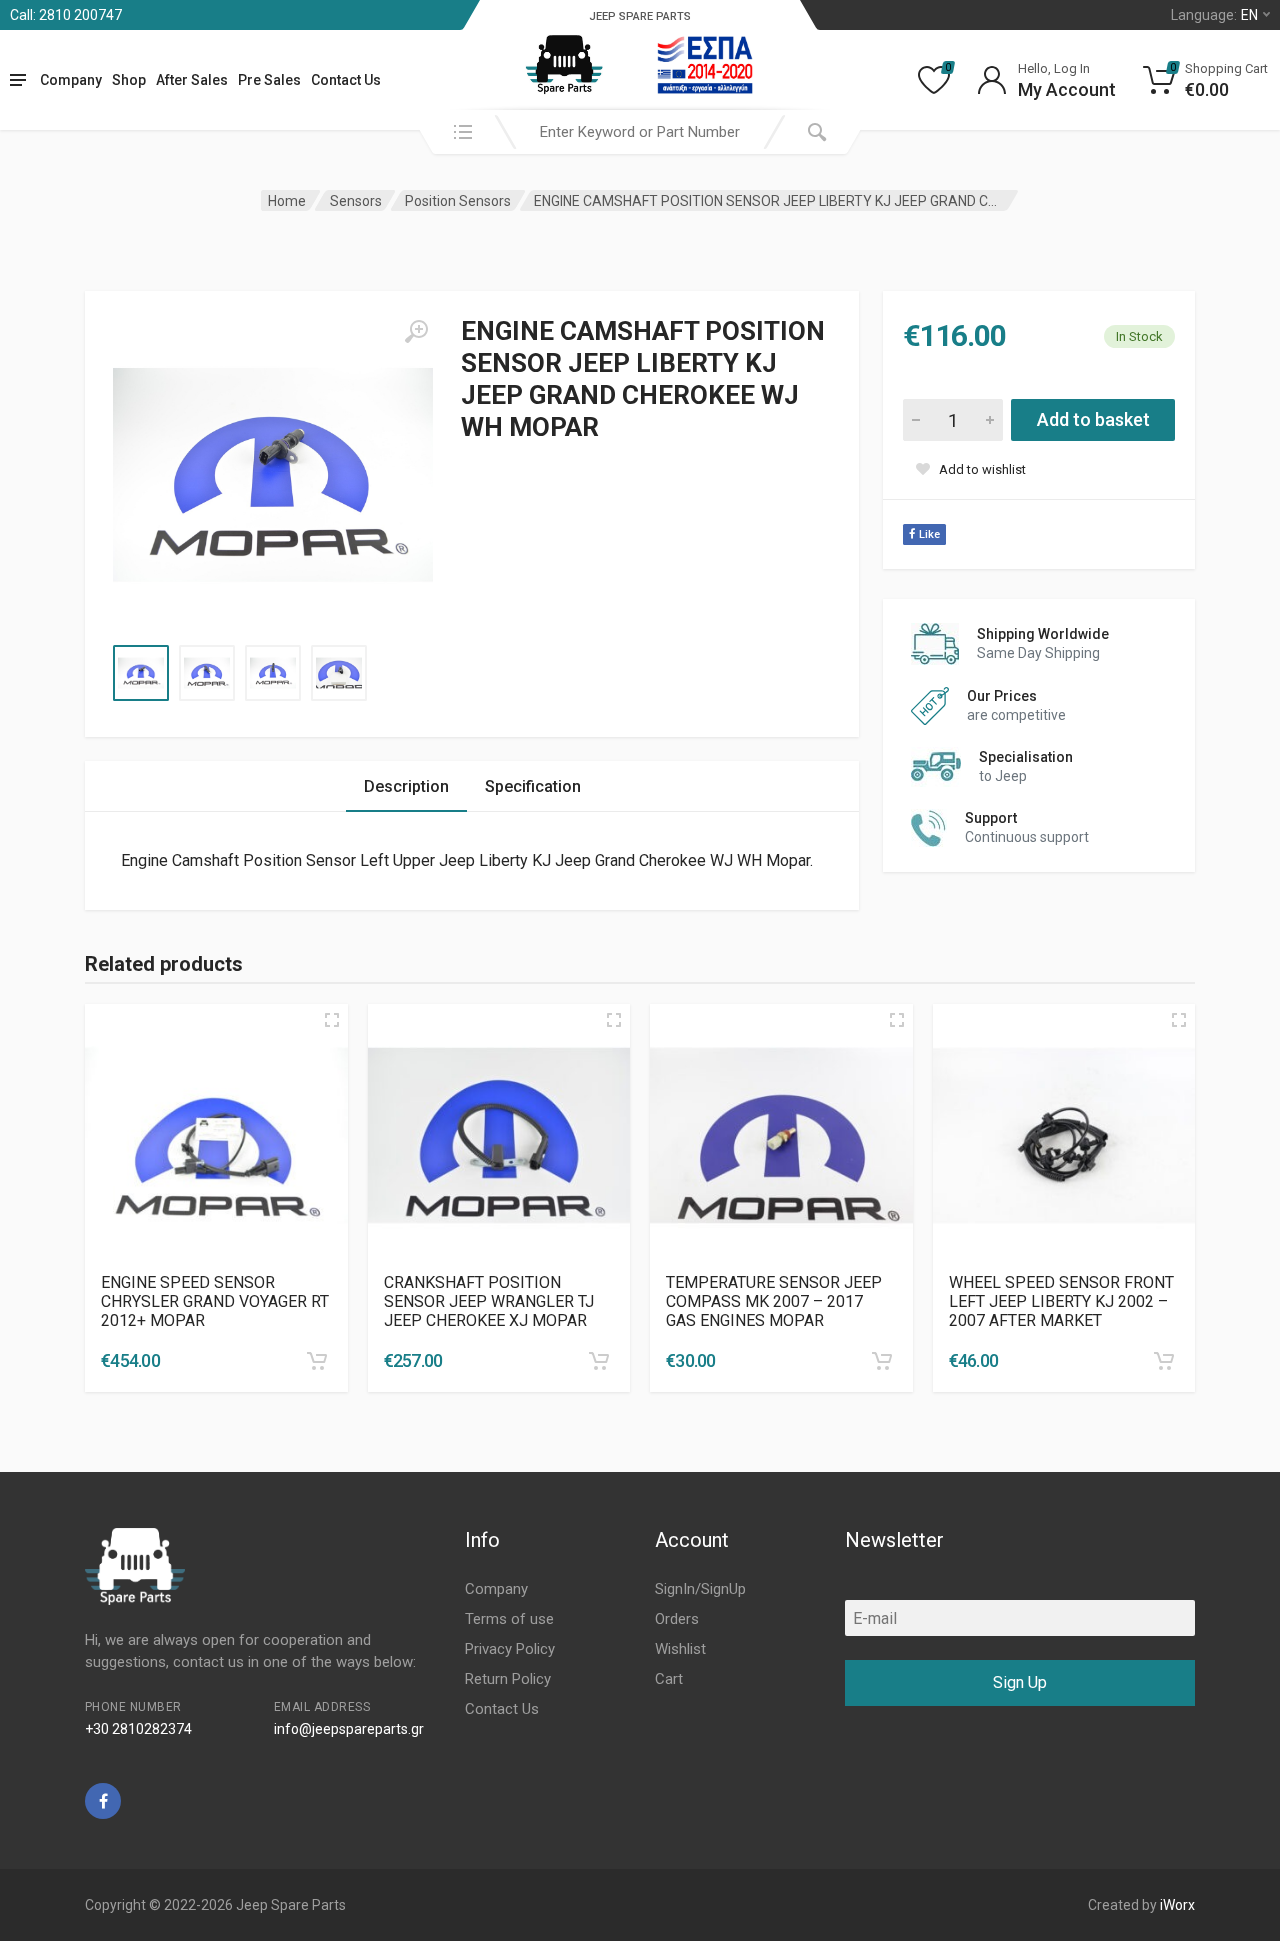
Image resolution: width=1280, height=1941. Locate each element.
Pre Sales (269, 80)
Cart (669, 1679)
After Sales (192, 80)
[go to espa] (705, 65)
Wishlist (680, 1649)
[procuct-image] (216, 1135)
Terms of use (509, 1619)
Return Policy (508, 1679)
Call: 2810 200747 (66, 15)
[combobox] (640, 132)
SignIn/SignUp (700, 1589)
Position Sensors (458, 201)
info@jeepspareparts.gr (349, 1729)
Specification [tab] (533, 786)
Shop (129, 80)
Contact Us (346, 80)
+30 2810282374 (138, 1729)
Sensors (356, 201)
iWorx (1177, 1905)
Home (287, 201)
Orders (677, 1619)
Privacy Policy (510, 1649)
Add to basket (1093, 419)
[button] (317, 1361)
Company (71, 80)
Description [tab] (406, 786)
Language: (1214, 15)
